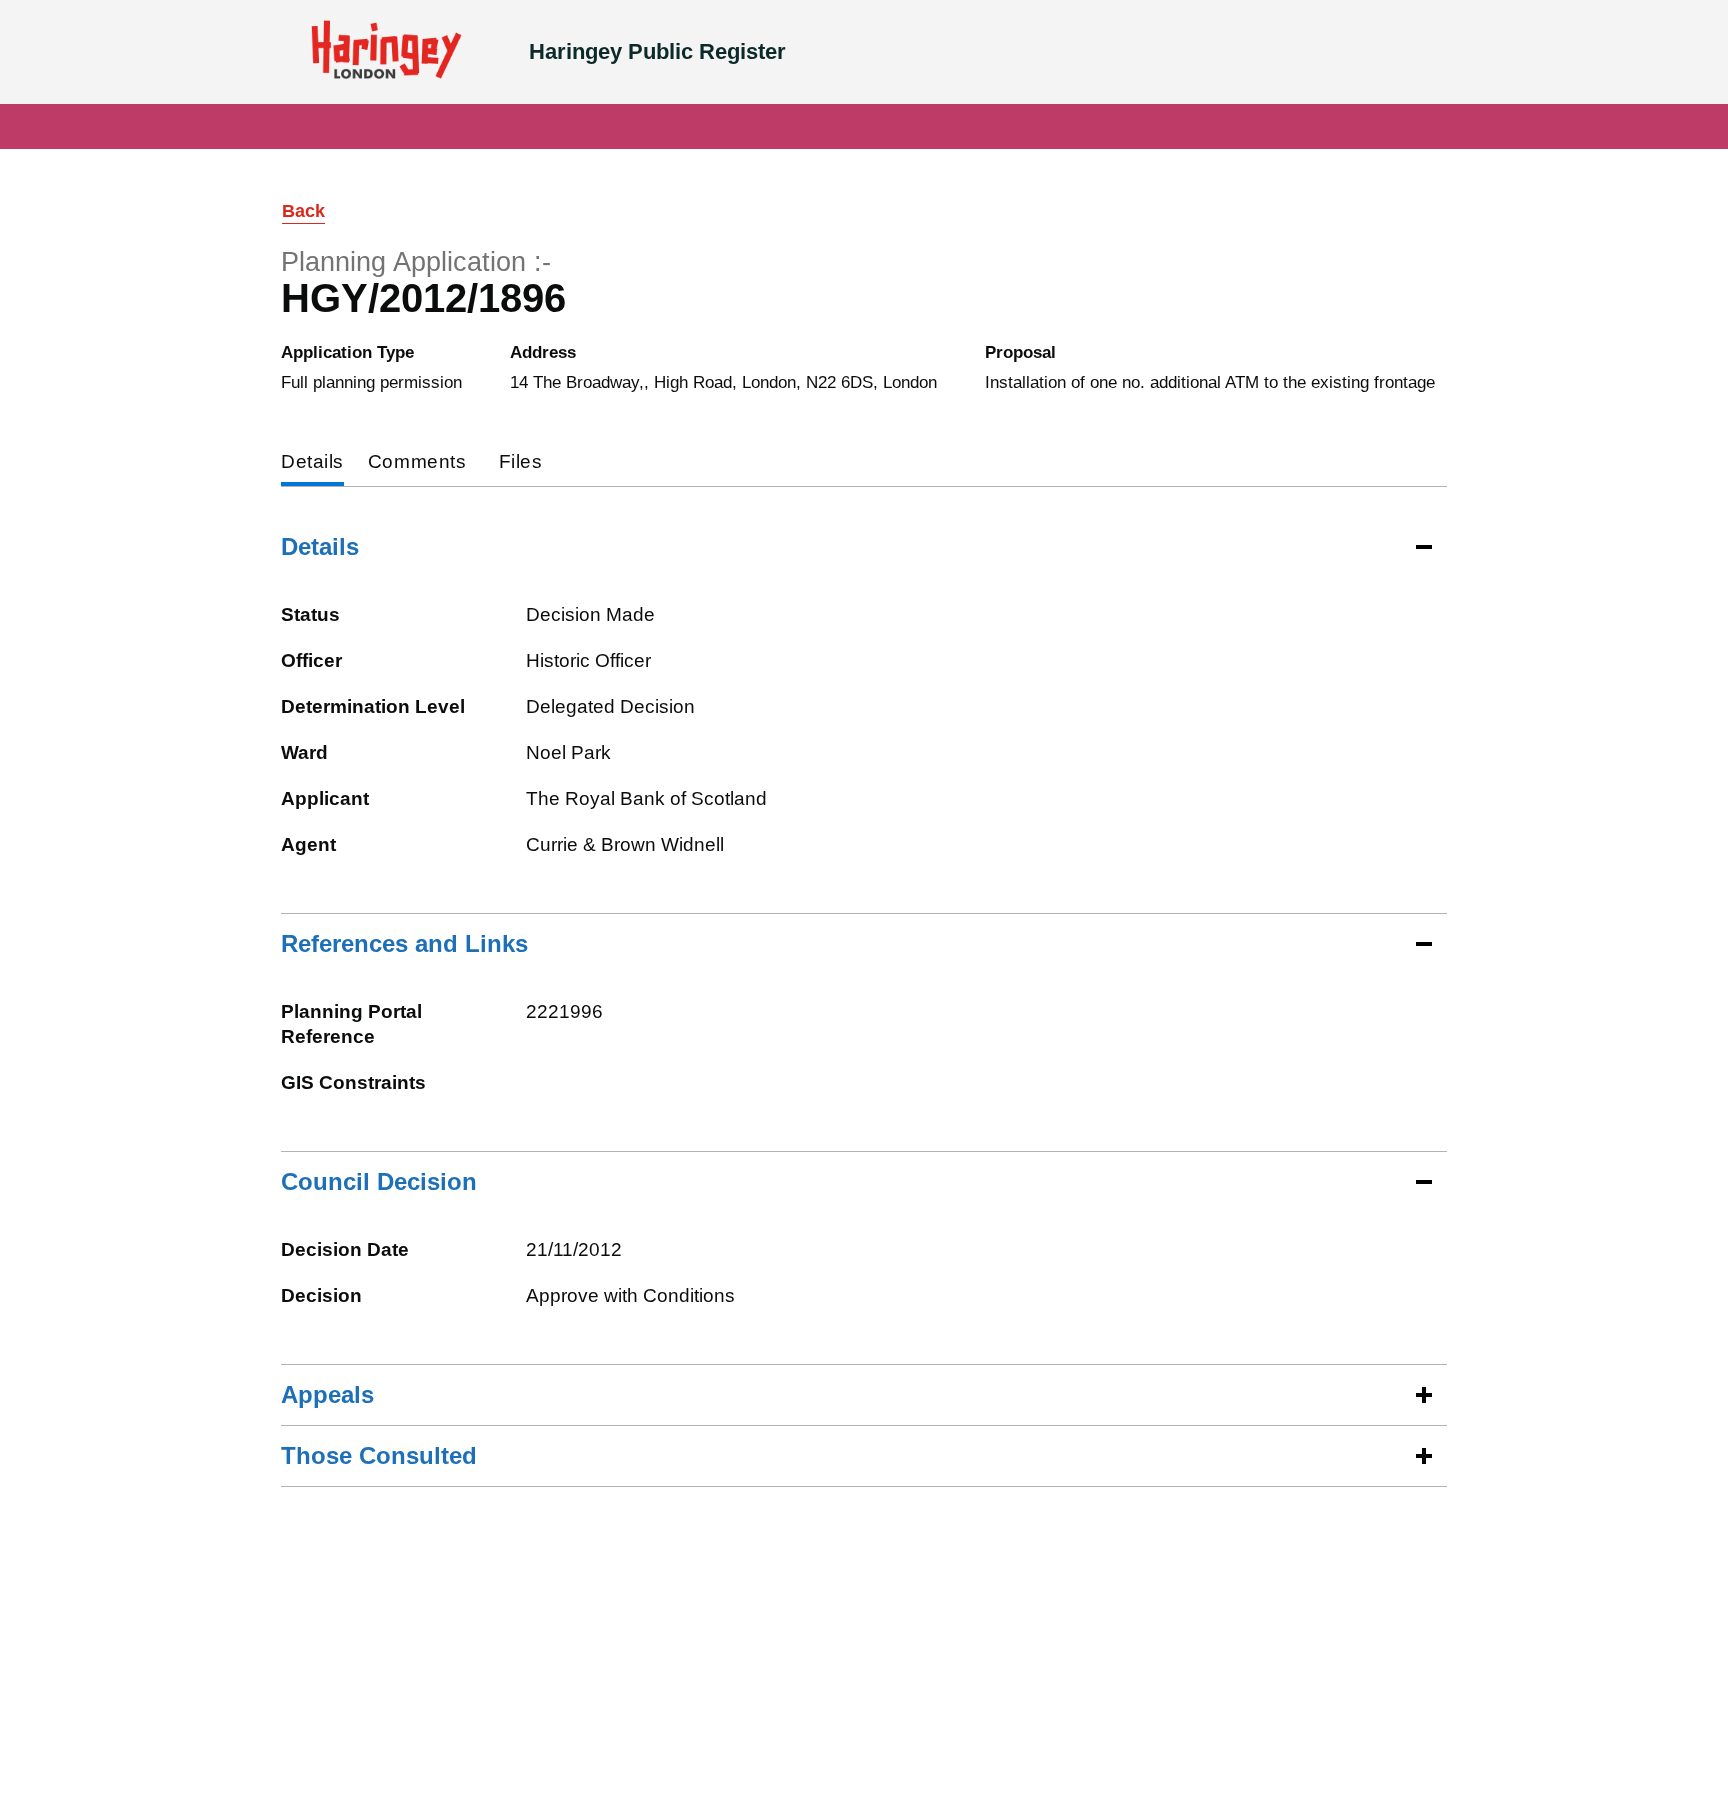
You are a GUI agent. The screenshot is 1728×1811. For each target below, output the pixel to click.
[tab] (312, 463)
